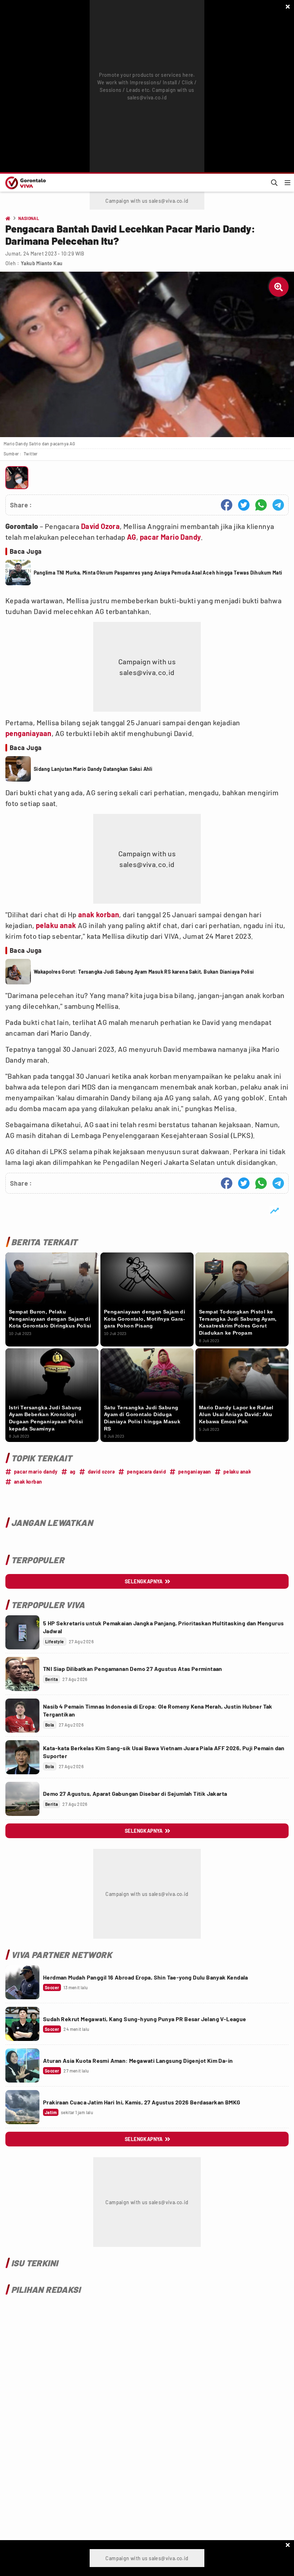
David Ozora (100, 526)
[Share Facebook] (227, 505)
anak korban (99, 914)
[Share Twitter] (244, 505)
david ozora (101, 1472)
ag (73, 1472)
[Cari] (274, 183)
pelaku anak (56, 925)
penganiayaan (29, 733)
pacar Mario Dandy (170, 537)
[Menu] (288, 183)
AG (132, 537)
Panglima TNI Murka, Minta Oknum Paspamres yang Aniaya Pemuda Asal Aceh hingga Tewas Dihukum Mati (158, 573)
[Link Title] (22, 1632)
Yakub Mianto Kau (42, 263)
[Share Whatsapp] (261, 505)
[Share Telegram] (278, 505)
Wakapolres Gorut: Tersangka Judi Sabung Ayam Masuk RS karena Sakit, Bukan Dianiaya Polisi (144, 972)
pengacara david (146, 1472)
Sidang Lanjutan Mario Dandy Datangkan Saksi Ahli (93, 769)
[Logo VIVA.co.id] (24, 183)
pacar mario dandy (36, 1472)
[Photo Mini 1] (17, 478)
